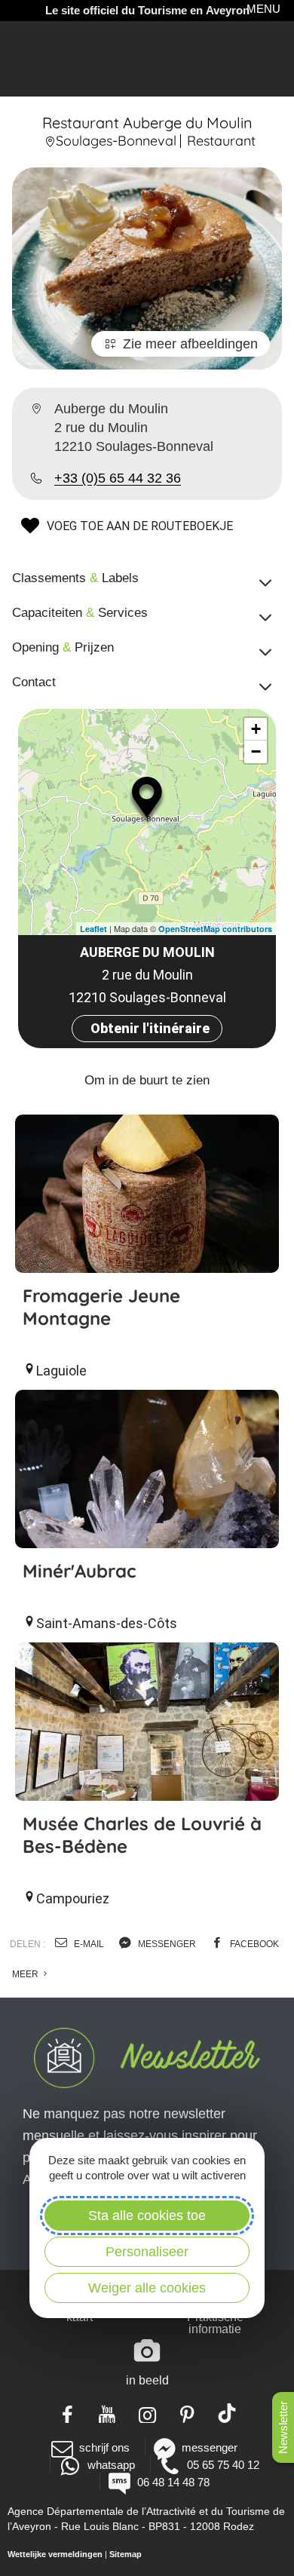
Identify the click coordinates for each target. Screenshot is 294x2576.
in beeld (147, 2380)
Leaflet (93, 929)
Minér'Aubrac (79, 1571)
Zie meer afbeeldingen (190, 344)
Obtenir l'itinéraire (150, 1028)
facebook (253, 1944)
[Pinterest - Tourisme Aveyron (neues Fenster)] (187, 2413)
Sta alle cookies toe (147, 2216)
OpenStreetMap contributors (215, 929)
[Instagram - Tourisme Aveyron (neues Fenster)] (147, 2413)
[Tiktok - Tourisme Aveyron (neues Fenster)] (227, 2413)
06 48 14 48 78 (173, 2482)
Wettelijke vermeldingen (55, 2554)
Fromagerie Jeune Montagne (101, 1307)
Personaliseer (147, 2252)
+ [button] (256, 729)
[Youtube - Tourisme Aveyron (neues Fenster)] (107, 2413)
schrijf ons (104, 2447)
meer (26, 1974)
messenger (166, 1944)
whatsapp (111, 2465)
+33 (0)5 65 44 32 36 (118, 478)
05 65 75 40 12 (223, 2465)
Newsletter (283, 2427)
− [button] (256, 751)
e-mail (88, 1944)
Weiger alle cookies (147, 2288)
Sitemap (126, 2554)
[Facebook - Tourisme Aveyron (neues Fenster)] (67, 2413)
